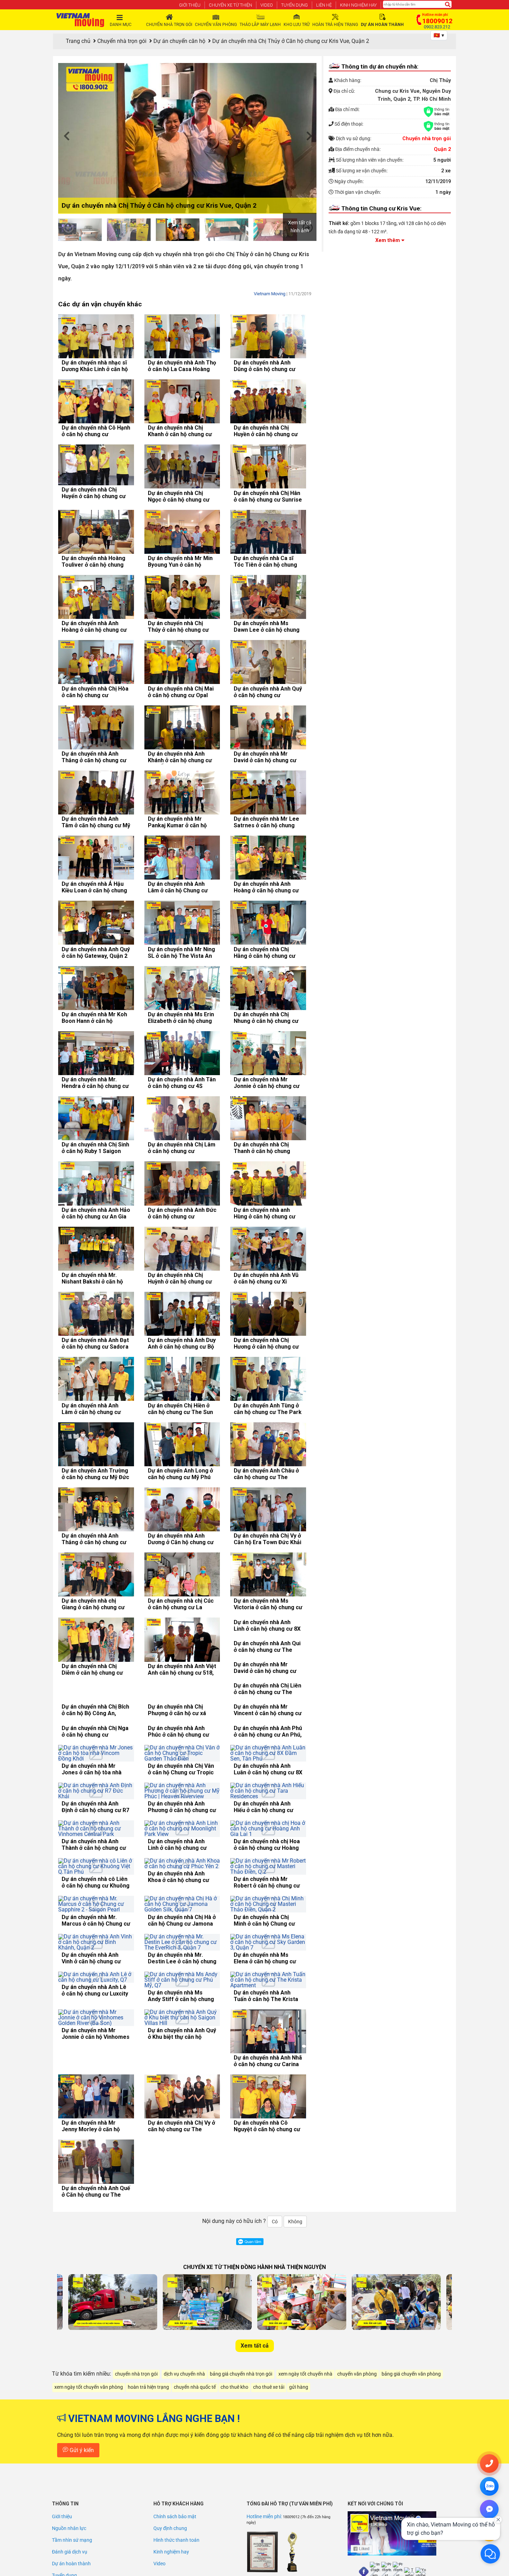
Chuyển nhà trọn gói (169, 25)
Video (267, 5)
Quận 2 (442, 149)
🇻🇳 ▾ (439, 35)
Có (275, 2325)
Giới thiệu (190, 5)
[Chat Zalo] (489, 2486)
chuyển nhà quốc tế (195, 2491)
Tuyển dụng (294, 5)
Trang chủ (78, 41)
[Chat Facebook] (489, 2509)
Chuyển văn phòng (216, 25)
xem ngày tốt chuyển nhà (305, 2478)
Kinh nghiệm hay (358, 5)
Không (295, 2325)
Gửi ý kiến (81, 2554)
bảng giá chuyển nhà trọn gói (241, 2478)
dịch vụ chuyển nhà (184, 2478)
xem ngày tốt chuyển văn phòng (89, 2491)
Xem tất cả (255, 2449)
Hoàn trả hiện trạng (335, 25)
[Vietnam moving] (80, 20)
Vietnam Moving (270, 294)
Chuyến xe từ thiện (230, 5)
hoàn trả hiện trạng (148, 2491)
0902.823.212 (437, 27)
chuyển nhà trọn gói (136, 2478)
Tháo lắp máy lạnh (260, 25)
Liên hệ (324, 5)
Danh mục (121, 25)
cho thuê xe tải (269, 2491)
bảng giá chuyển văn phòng (411, 2478)
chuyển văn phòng (357, 2478)
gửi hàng (299, 2491)
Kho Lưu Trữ (297, 25)
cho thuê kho (234, 2491)
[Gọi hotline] (489, 2464)
